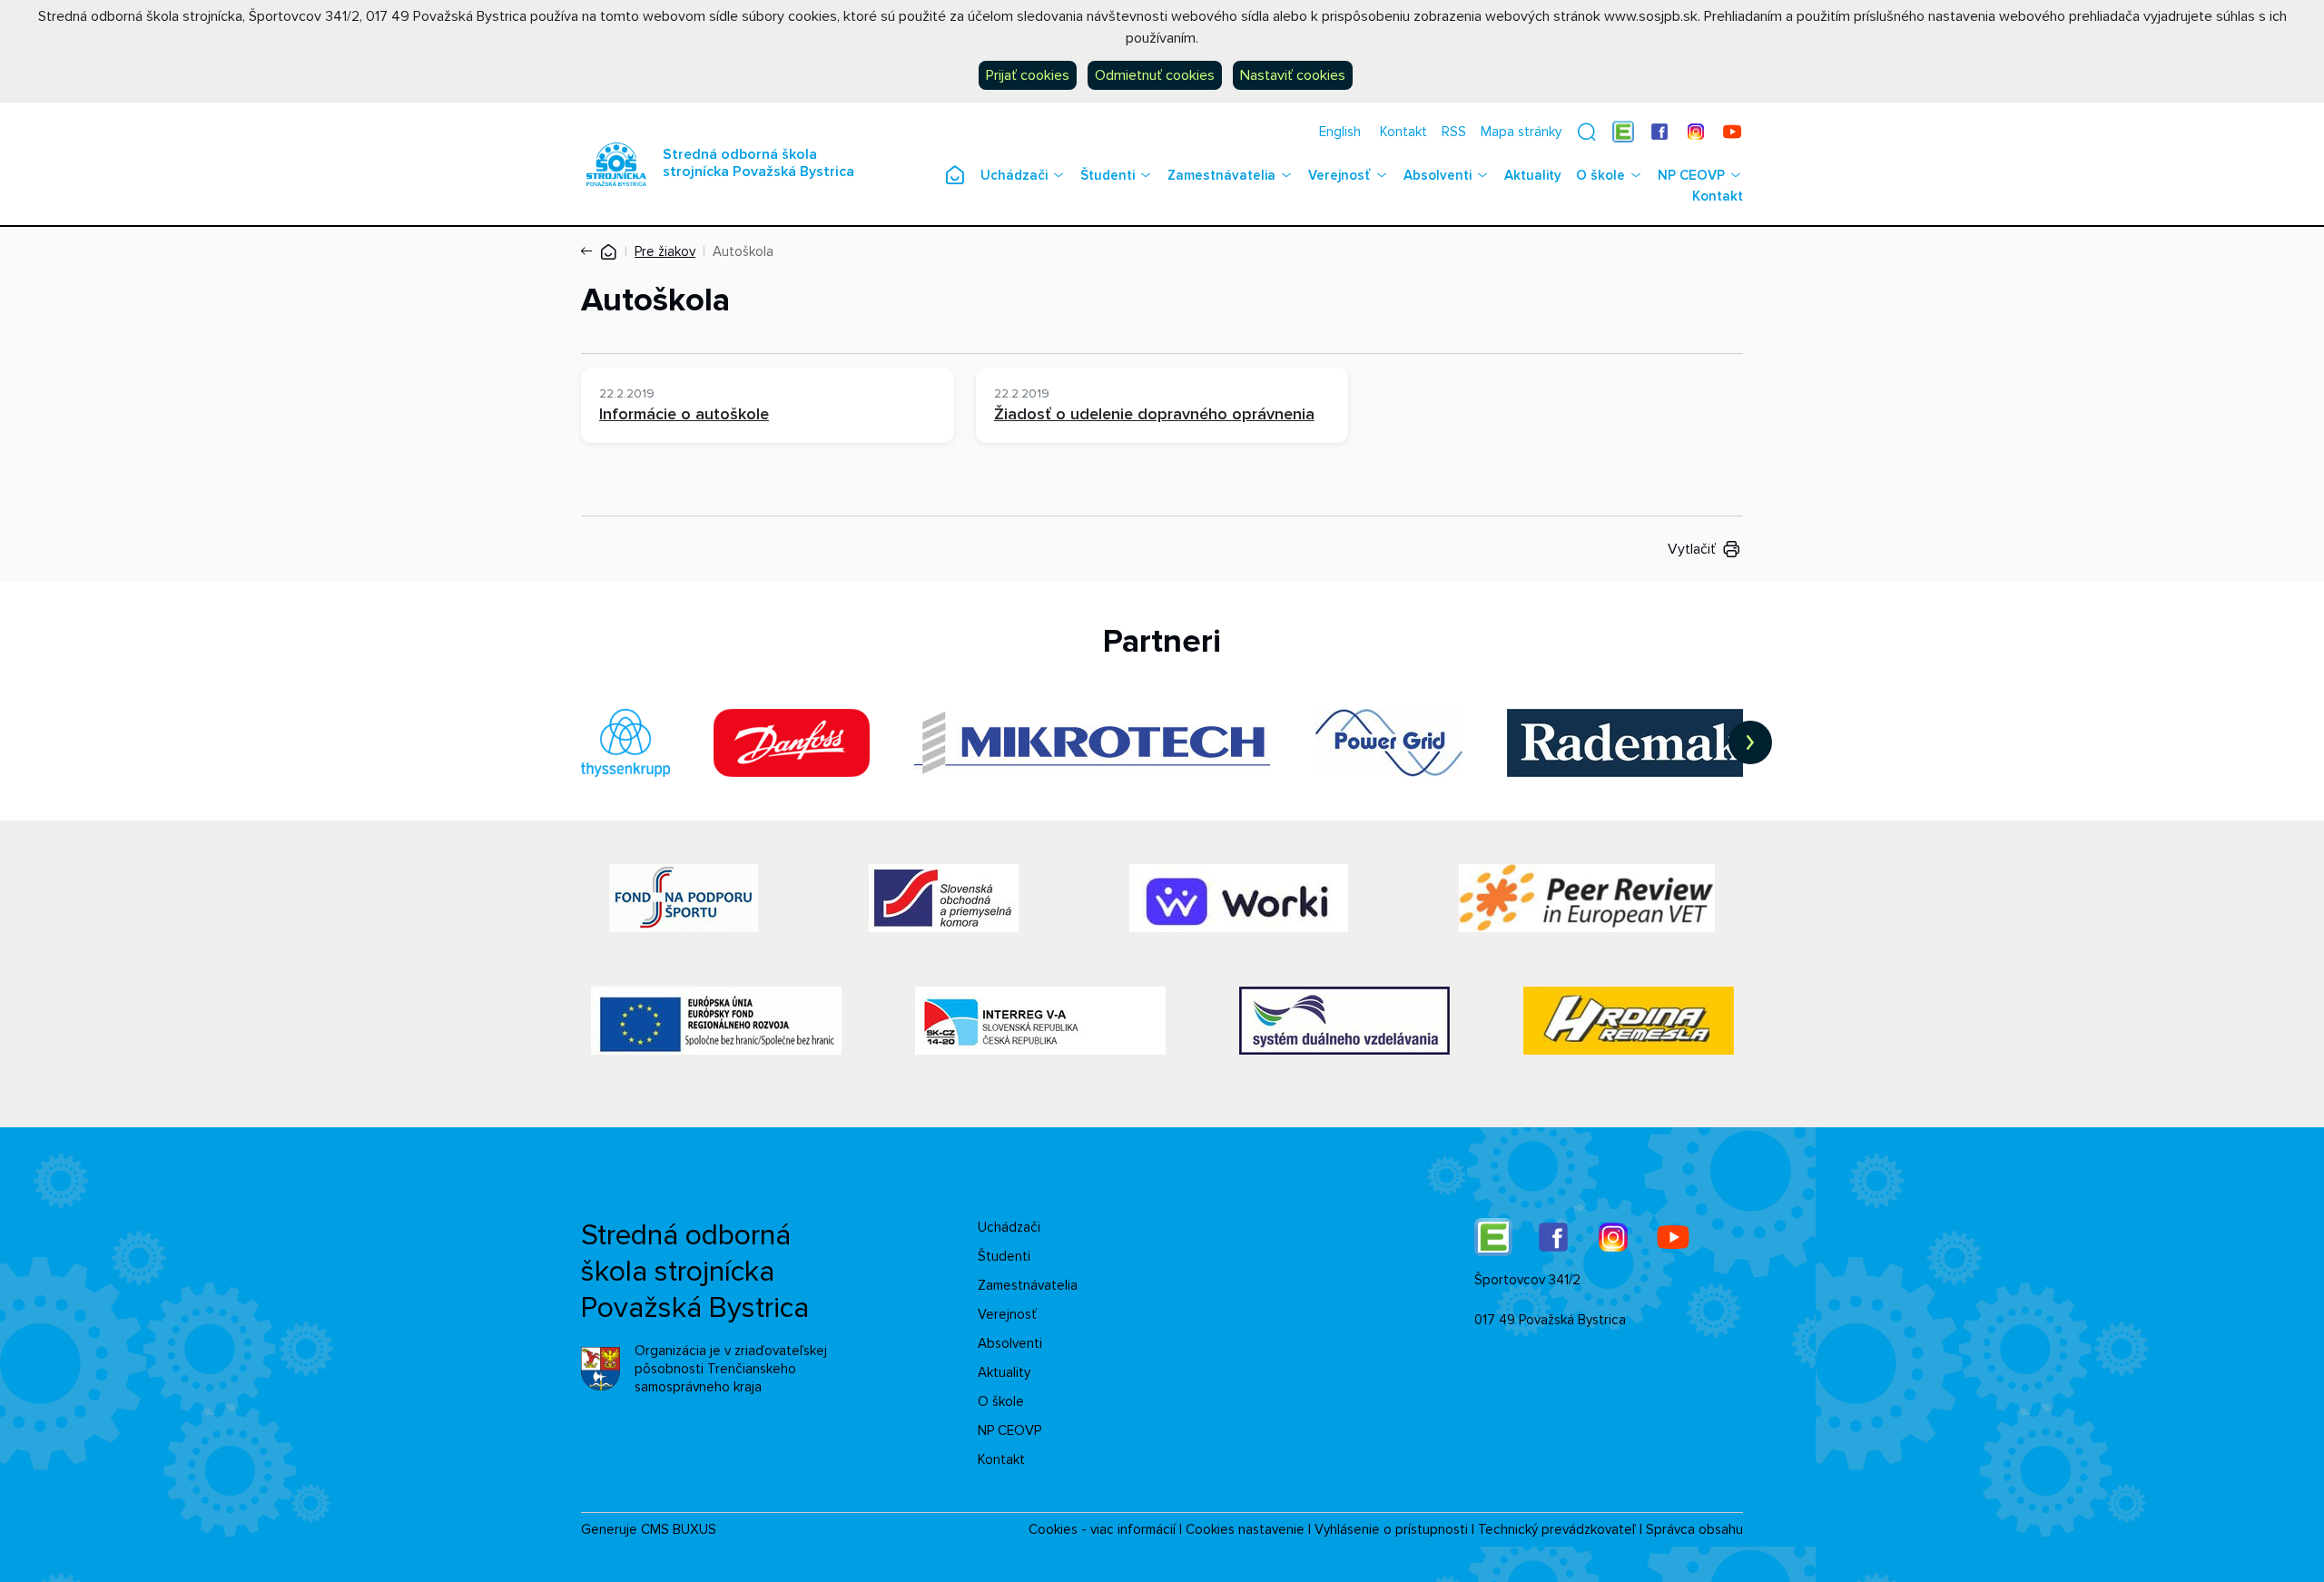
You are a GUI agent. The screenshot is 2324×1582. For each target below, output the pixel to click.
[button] (1587, 132)
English (1340, 132)
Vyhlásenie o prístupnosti (1391, 1529)
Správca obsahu (1694, 1529)
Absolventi (1438, 175)
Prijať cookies (1028, 75)
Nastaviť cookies (1293, 75)
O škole (1600, 175)
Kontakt (1403, 132)
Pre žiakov (665, 251)
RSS (1454, 132)
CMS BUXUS (679, 1529)
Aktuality (1533, 175)
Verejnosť (1339, 175)
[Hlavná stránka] (608, 251)
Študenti (1108, 175)
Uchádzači (1014, 175)
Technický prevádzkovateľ (1557, 1529)
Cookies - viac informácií (1102, 1529)
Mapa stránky (1521, 132)
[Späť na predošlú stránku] (590, 251)
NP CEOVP (1691, 175)
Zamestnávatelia (1221, 175)
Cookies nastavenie (1245, 1529)
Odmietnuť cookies (1155, 75)
